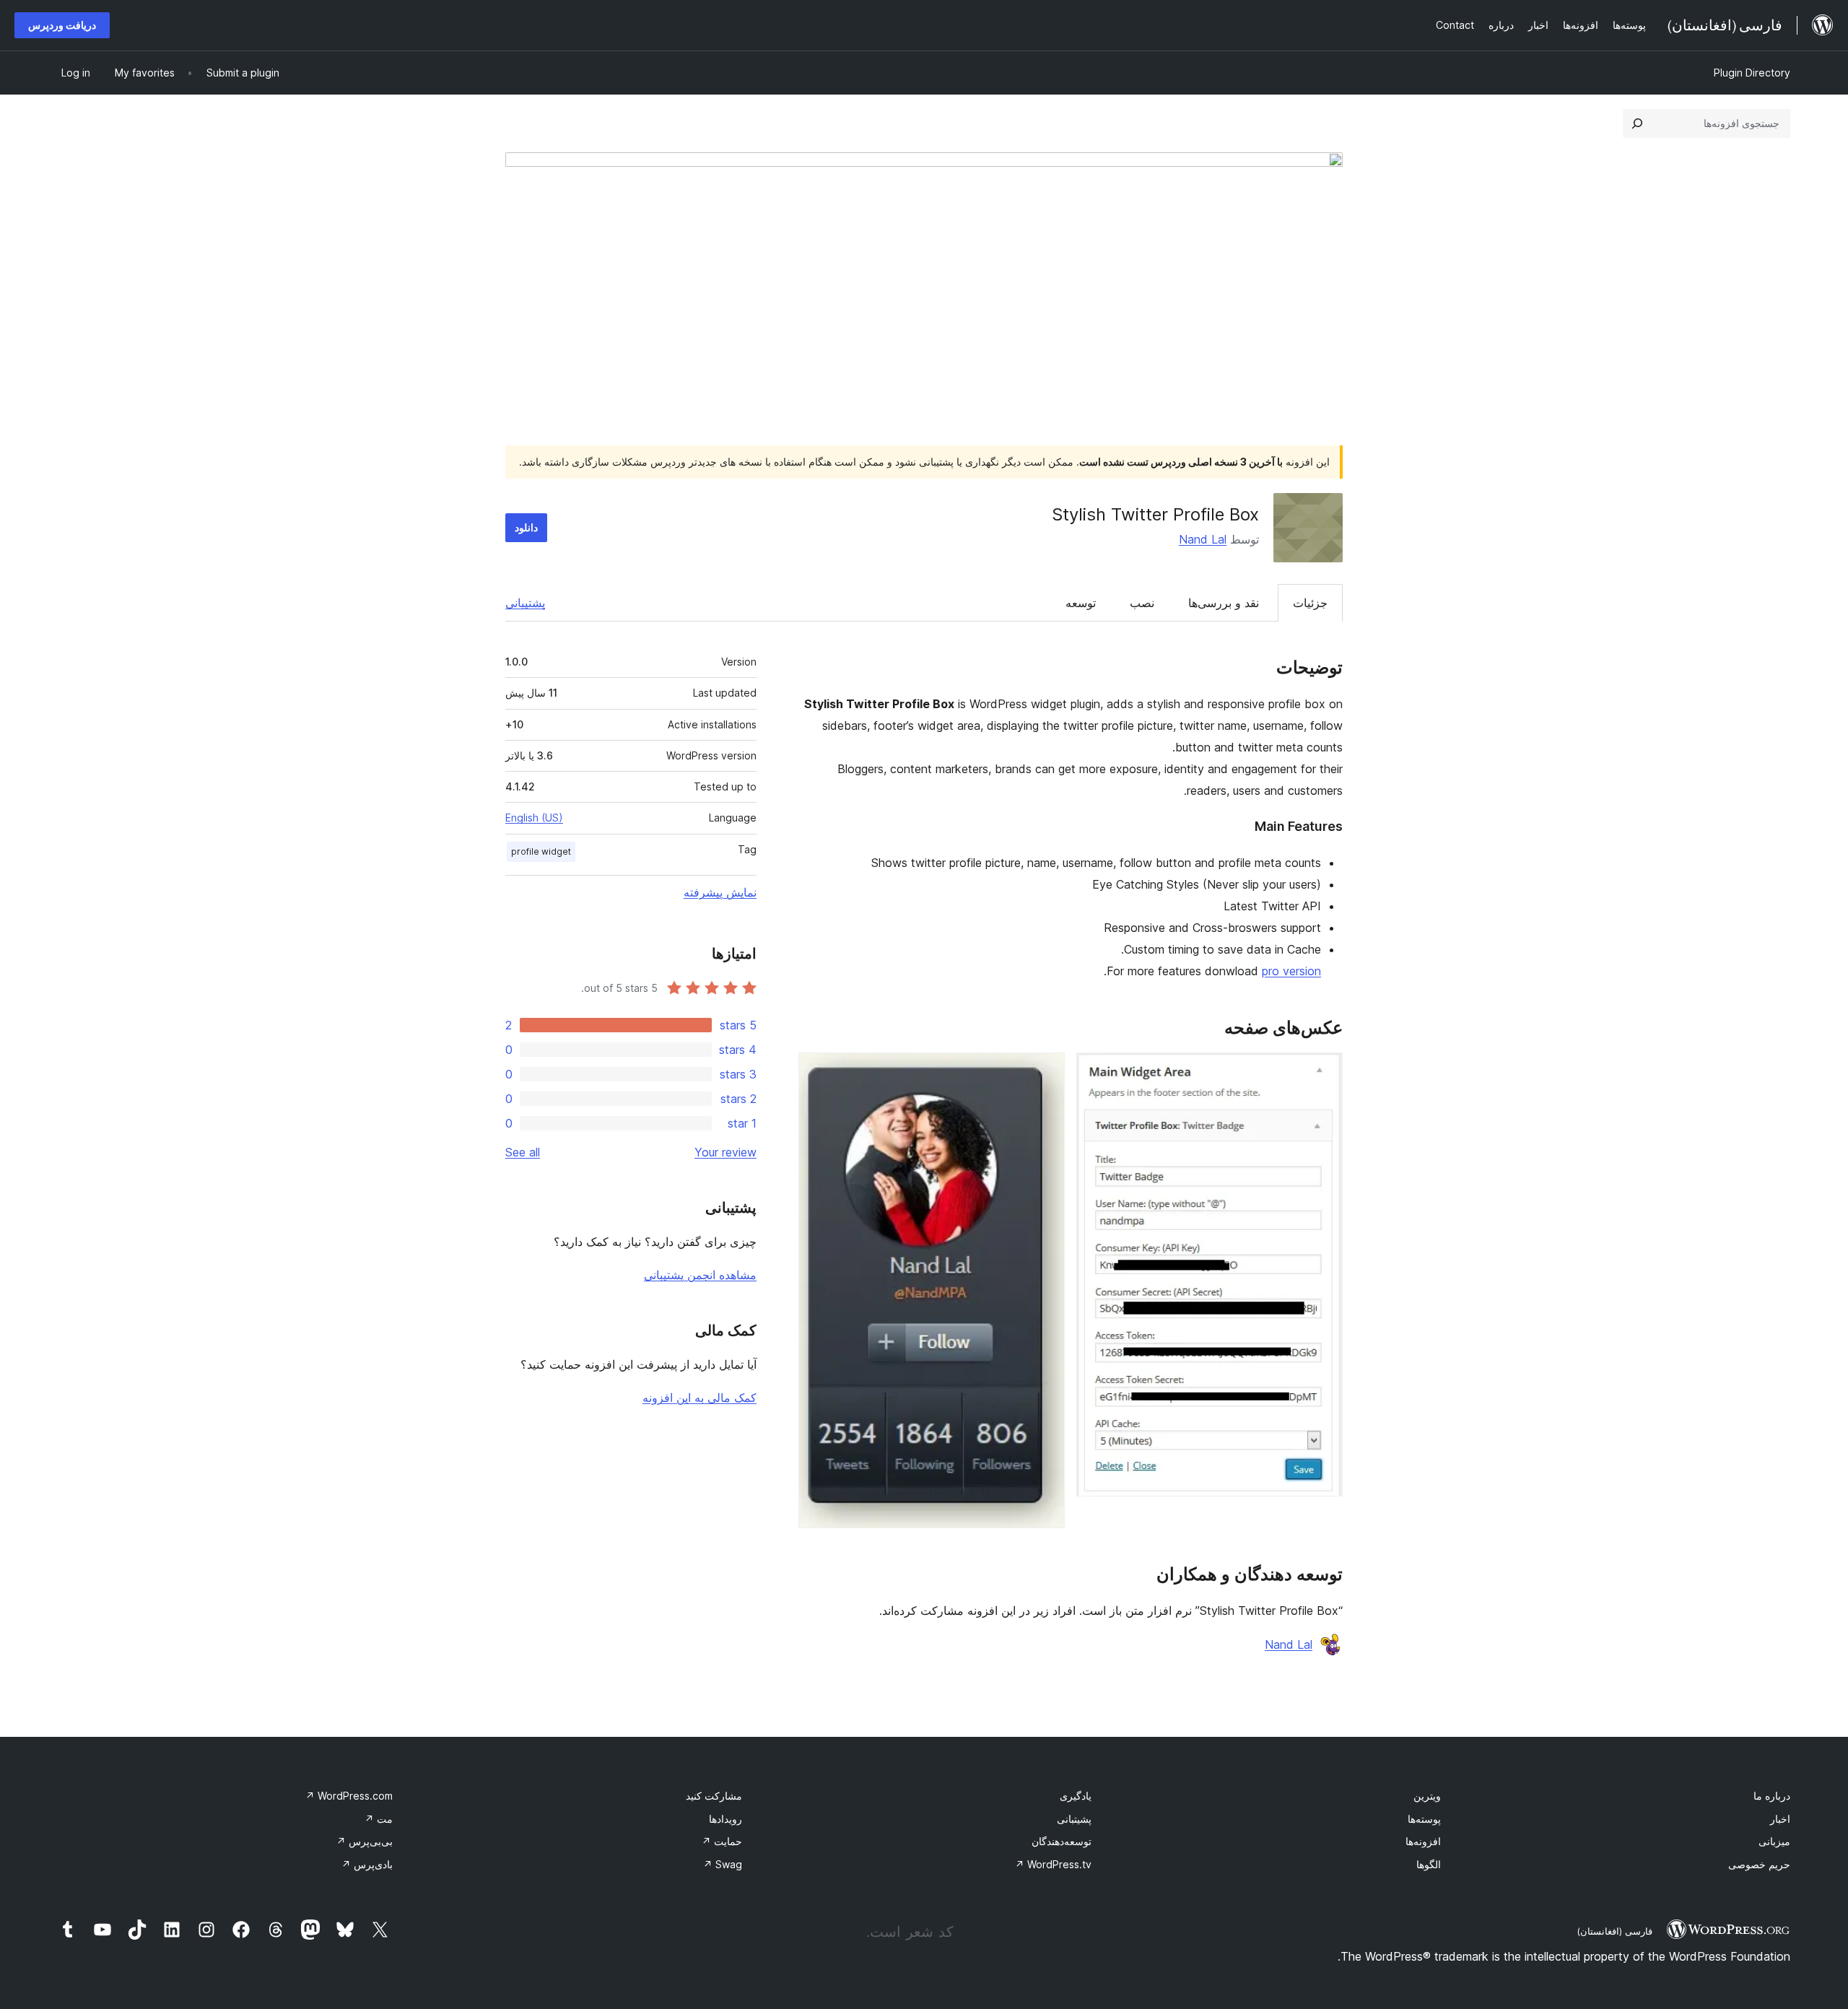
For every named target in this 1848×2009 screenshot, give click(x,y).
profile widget (541, 851)
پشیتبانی (1074, 1819)
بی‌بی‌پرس (365, 1841)
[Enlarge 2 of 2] (1045, 1072)
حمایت (722, 1841)
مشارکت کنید (714, 1796)
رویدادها (725, 1819)
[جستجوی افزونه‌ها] (1637, 123)
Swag (723, 1864)
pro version (1291, 971)
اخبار (1780, 1819)
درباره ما (1772, 1796)
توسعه (1081, 603)
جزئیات (1310, 603)
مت (379, 1819)
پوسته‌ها (1424, 1819)
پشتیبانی (525, 603)
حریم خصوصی (1759, 1864)
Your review (725, 1152)
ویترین (1427, 1796)
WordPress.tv (1053, 1864)
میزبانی (1774, 1841)
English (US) (534, 818)
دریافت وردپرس (62, 25)
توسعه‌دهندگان (1062, 1841)
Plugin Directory (1752, 73)
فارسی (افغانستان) (1614, 1931)
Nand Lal (1203, 539)
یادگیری (1076, 1796)
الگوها (1429, 1864)
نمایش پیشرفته (720, 892)
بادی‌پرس (367, 1864)
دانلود (526, 527)
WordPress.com (349, 1796)
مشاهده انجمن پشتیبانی (700, 1275)
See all (523, 1152)
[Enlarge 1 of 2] (1323, 1072)
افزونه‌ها (1423, 1841)
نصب (1142, 603)
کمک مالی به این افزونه (699, 1398)
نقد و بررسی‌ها (1224, 603)
